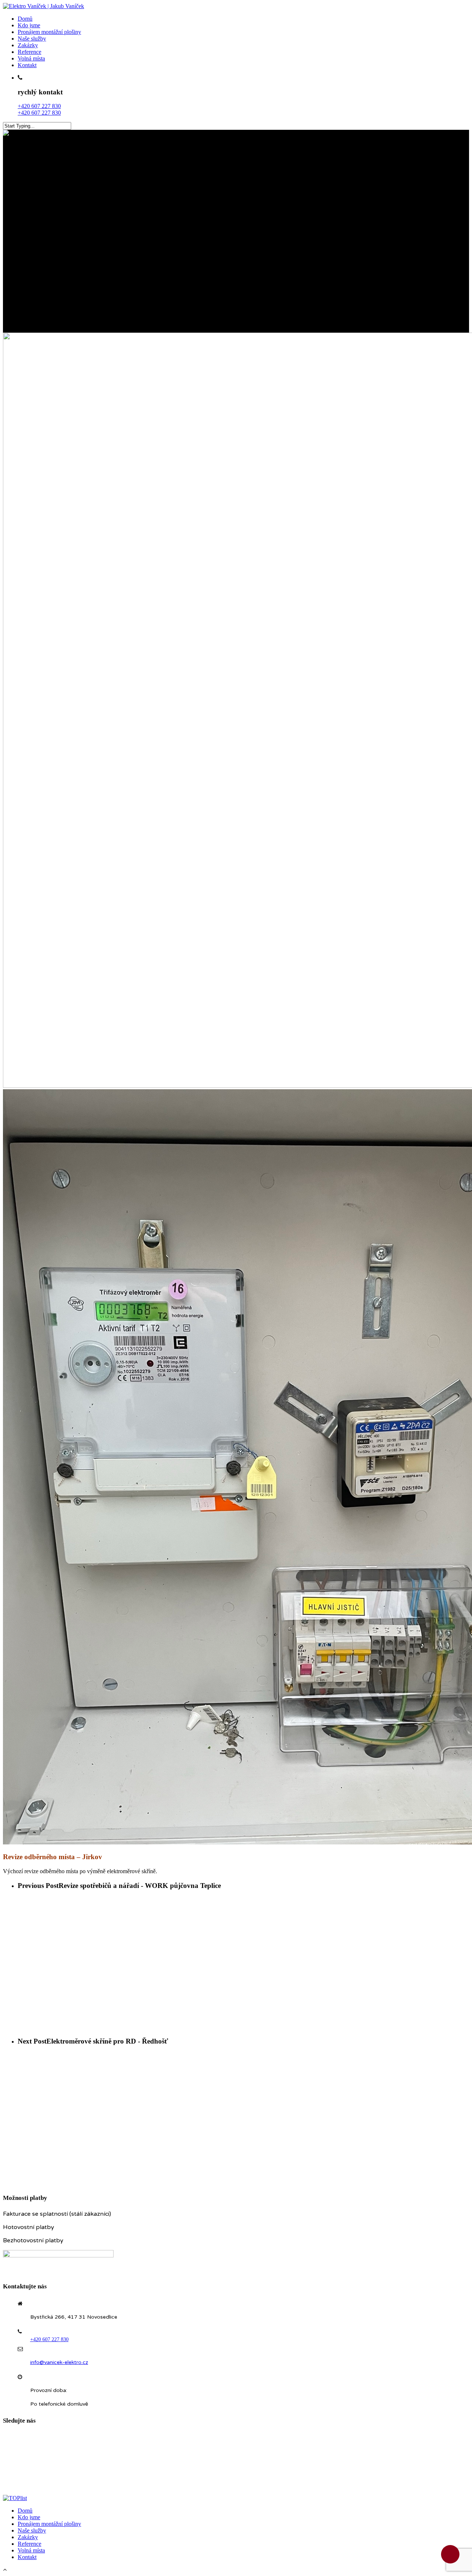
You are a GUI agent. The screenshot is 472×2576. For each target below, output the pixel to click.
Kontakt (27, 65)
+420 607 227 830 (39, 106)
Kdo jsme (29, 25)
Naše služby (32, 39)
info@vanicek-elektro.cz (59, 2362)
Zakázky (28, 45)
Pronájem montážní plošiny (49, 32)
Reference (29, 52)
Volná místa (31, 58)
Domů (25, 19)
